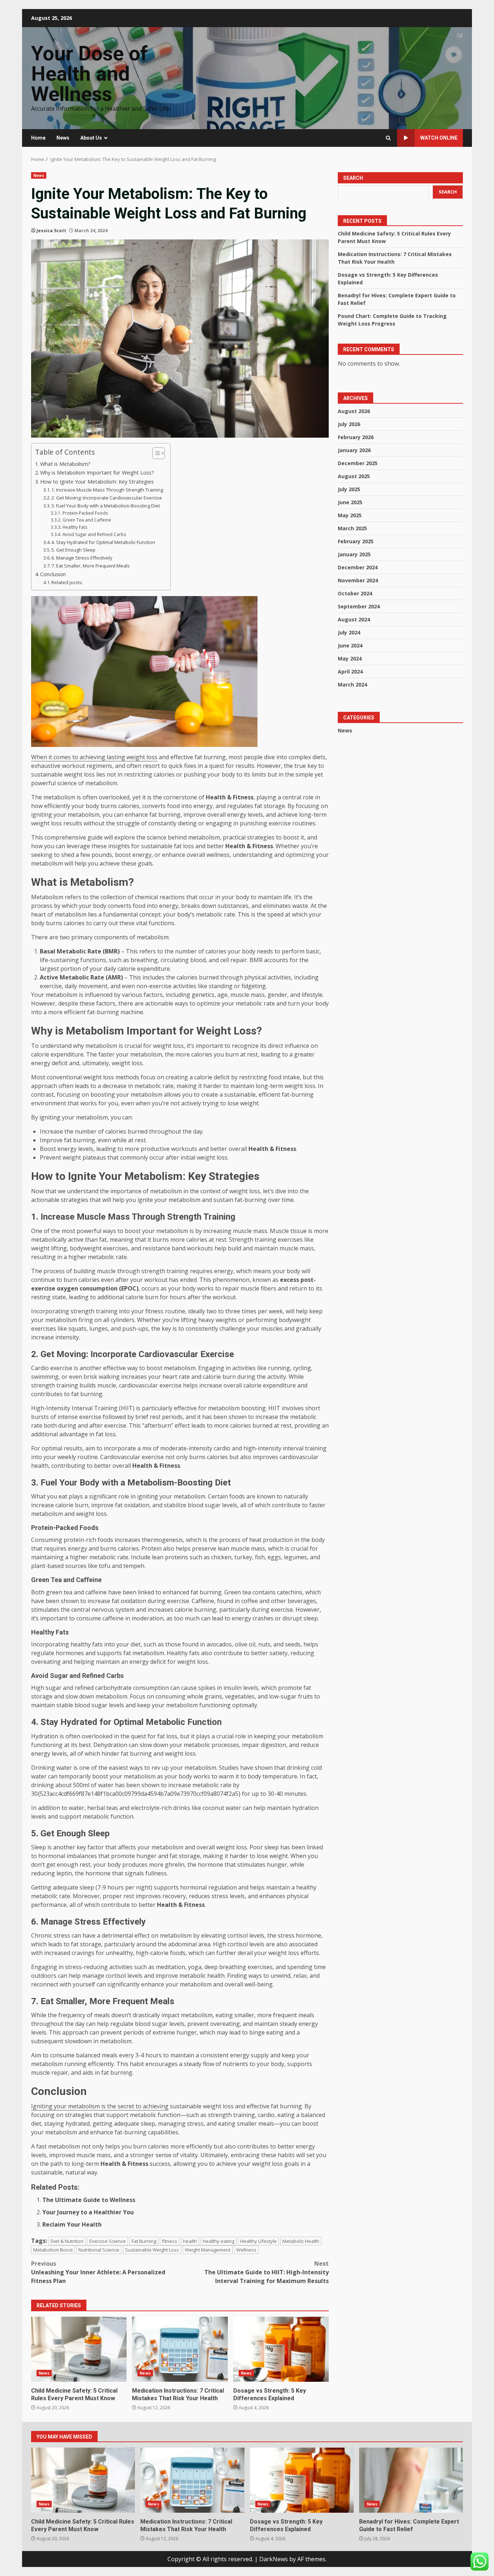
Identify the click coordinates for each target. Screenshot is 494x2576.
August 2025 (354, 476)
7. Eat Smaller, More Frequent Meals (91, 566)
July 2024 (349, 632)
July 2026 (349, 424)
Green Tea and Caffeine (87, 520)
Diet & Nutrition (67, 2241)
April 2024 (350, 671)
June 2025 (350, 502)
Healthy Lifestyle (258, 2241)
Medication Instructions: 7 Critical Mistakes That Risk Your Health (180, 2349)
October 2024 (355, 593)
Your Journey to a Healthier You (88, 2212)
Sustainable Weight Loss (152, 2250)
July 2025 (349, 489)
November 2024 (358, 580)
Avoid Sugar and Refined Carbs (94, 534)
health (190, 2241)
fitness (170, 2241)
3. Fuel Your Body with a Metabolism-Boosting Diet (106, 506)
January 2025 (354, 554)
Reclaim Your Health (72, 2224)
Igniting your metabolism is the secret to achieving (100, 2106)
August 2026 (354, 411)
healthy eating (219, 2241)
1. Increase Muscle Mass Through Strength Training (107, 490)
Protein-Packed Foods (85, 513)
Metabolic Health (301, 2241)
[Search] (388, 138)
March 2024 (352, 684)
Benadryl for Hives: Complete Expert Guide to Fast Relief (411, 2480)
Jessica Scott (51, 231)
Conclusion (53, 574)
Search (353, 178)
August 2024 (354, 619)
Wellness (246, 2250)
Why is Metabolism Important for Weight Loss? (97, 473)
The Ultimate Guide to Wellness (89, 2200)
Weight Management (208, 2250)
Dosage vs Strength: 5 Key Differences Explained (281, 2349)
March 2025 (352, 528)
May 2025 (350, 515)
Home (38, 138)
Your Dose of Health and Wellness (90, 74)
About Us (91, 138)
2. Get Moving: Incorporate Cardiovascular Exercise (107, 498)
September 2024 (359, 606)
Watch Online (439, 138)
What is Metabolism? (65, 464)
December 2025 (358, 463)
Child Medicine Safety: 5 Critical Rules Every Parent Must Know (79, 2349)
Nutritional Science (99, 2250)
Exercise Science (108, 2241)
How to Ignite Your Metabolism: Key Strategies (97, 482)
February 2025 (356, 541)
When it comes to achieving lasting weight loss (94, 757)
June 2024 (350, 645)
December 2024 (358, 567)
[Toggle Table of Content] (155, 453)
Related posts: (67, 582)
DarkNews (274, 2559)
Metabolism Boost (53, 2250)
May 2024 (350, 658)
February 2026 (356, 437)
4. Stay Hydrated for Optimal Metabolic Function (103, 542)
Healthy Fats (75, 527)
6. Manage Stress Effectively (82, 558)
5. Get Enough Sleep (73, 550)
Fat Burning (144, 2241)
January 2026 (354, 450)
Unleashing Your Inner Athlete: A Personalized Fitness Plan (98, 2272)
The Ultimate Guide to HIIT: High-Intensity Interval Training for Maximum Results (267, 2272)
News (63, 138)
